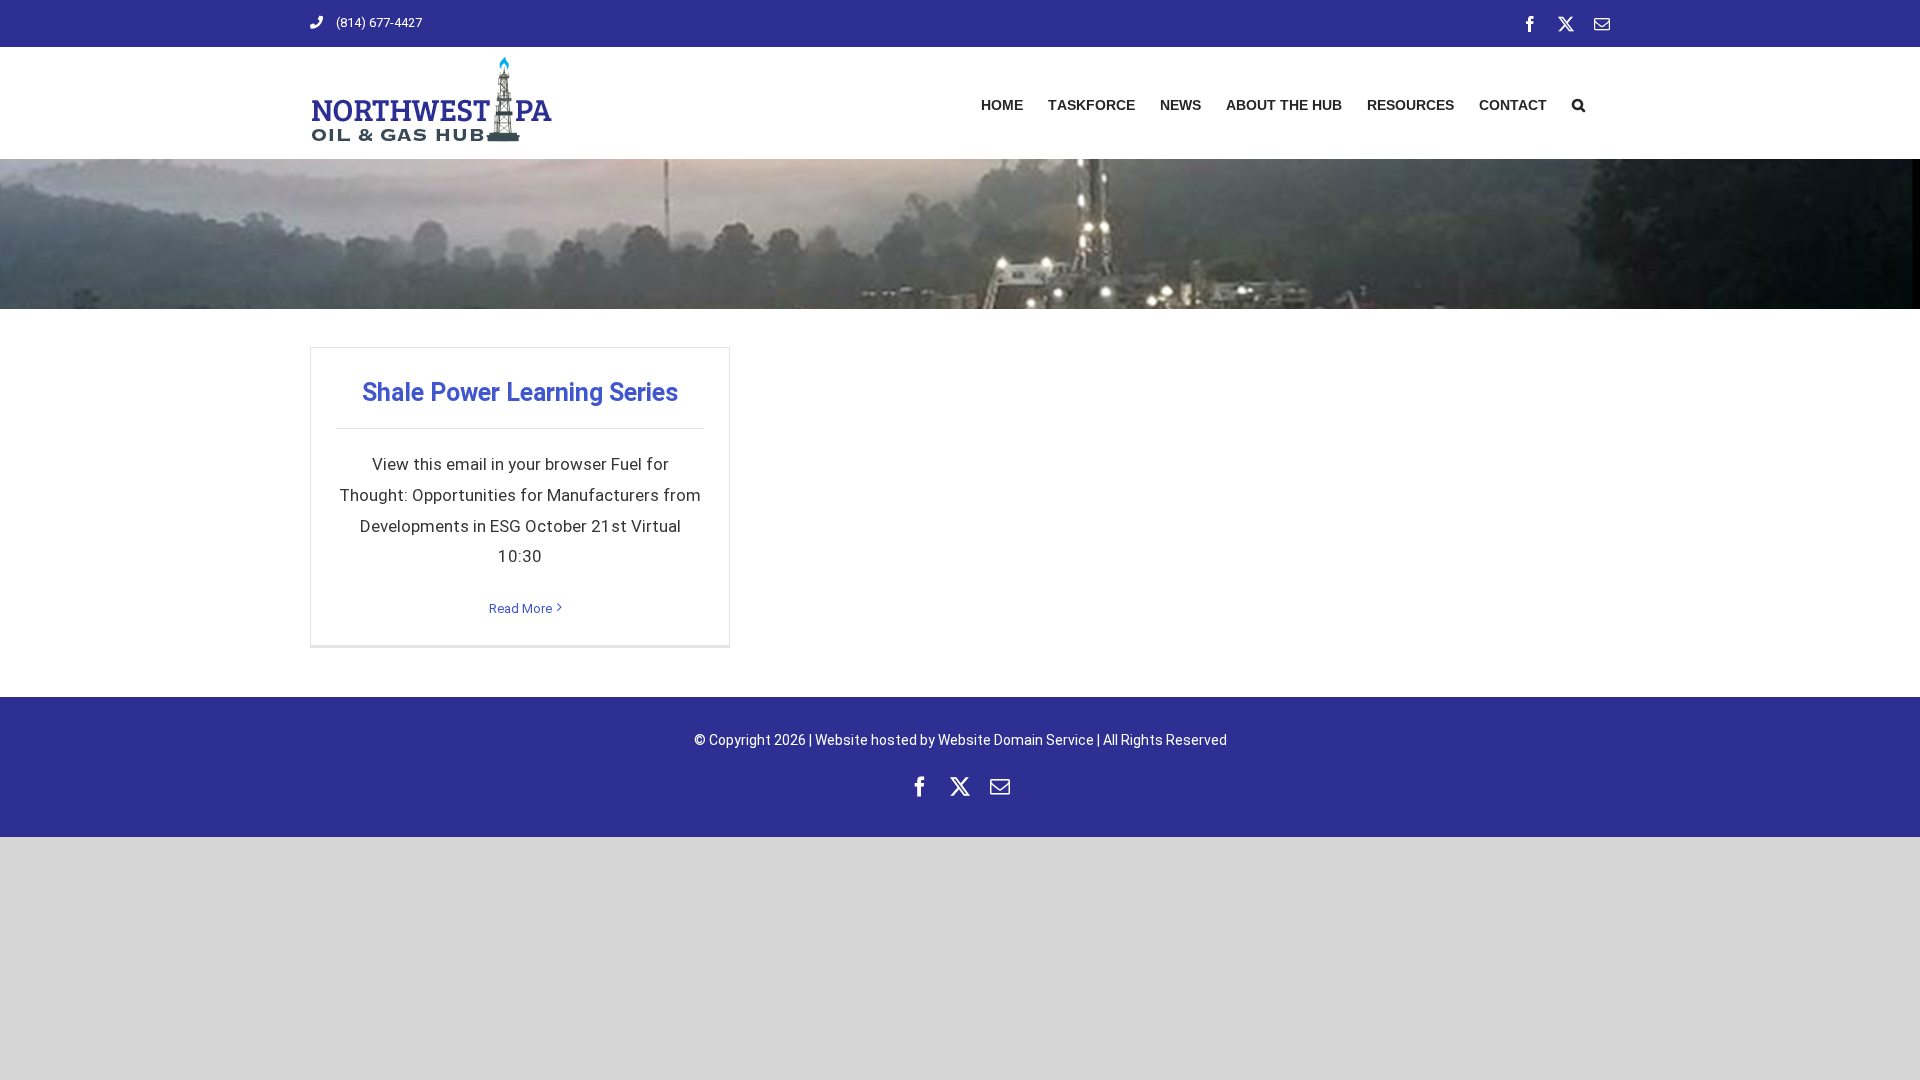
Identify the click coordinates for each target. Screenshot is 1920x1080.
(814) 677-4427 (379, 22)
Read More (520, 608)
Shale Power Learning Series (520, 392)
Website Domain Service (1016, 740)
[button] (1578, 102)
